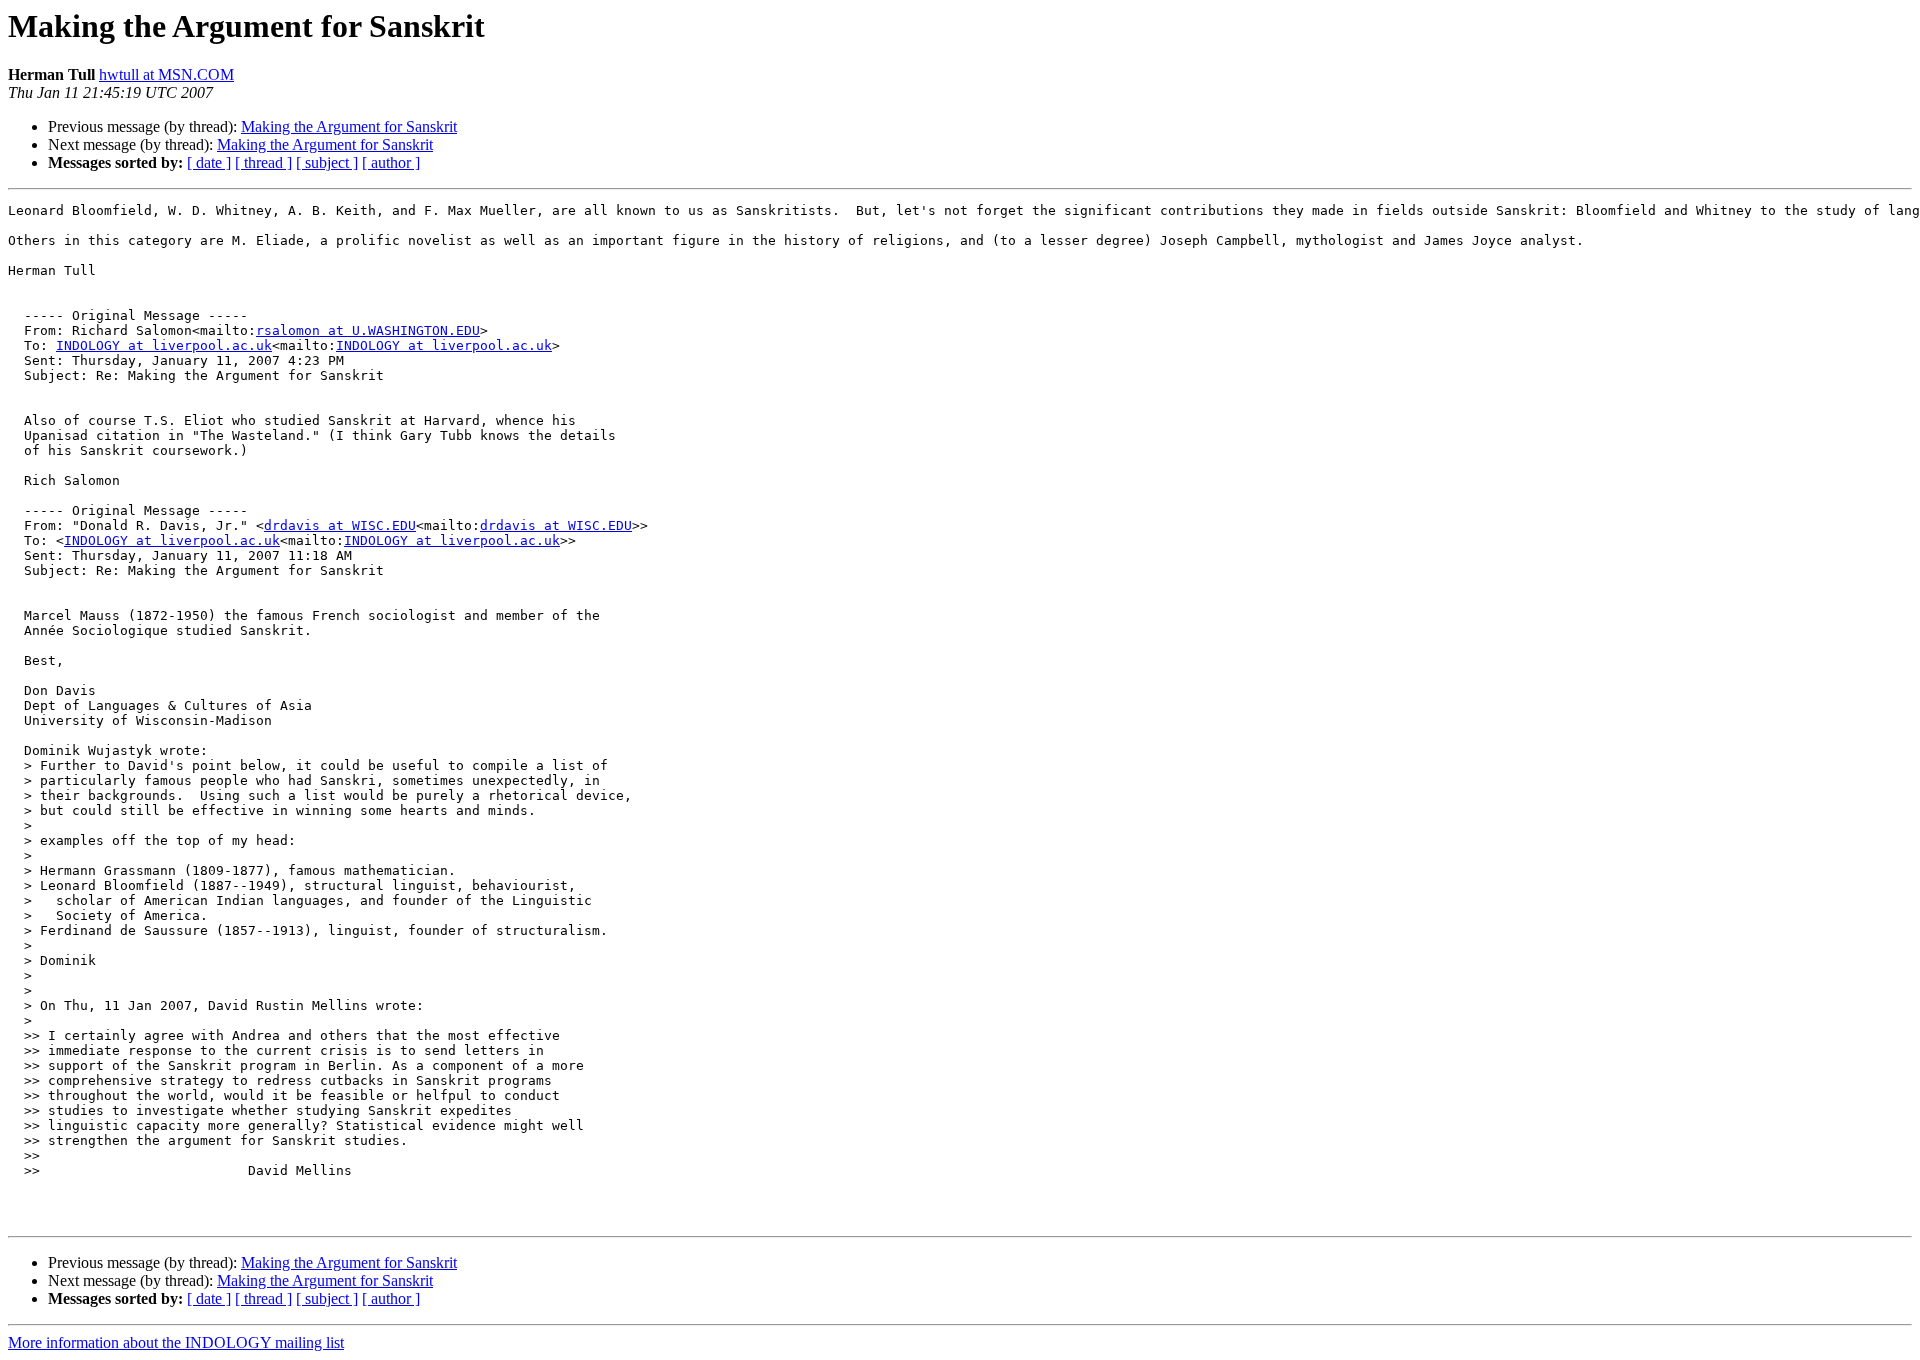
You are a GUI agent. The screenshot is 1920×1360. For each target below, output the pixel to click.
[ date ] (209, 162)
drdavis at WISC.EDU (340, 525)
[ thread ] (263, 162)
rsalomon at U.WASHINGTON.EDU (368, 330)
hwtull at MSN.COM (166, 74)
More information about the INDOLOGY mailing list (176, 1342)
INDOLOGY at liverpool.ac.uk (164, 345)
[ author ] (391, 162)
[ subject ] (327, 162)
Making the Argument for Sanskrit (349, 126)
